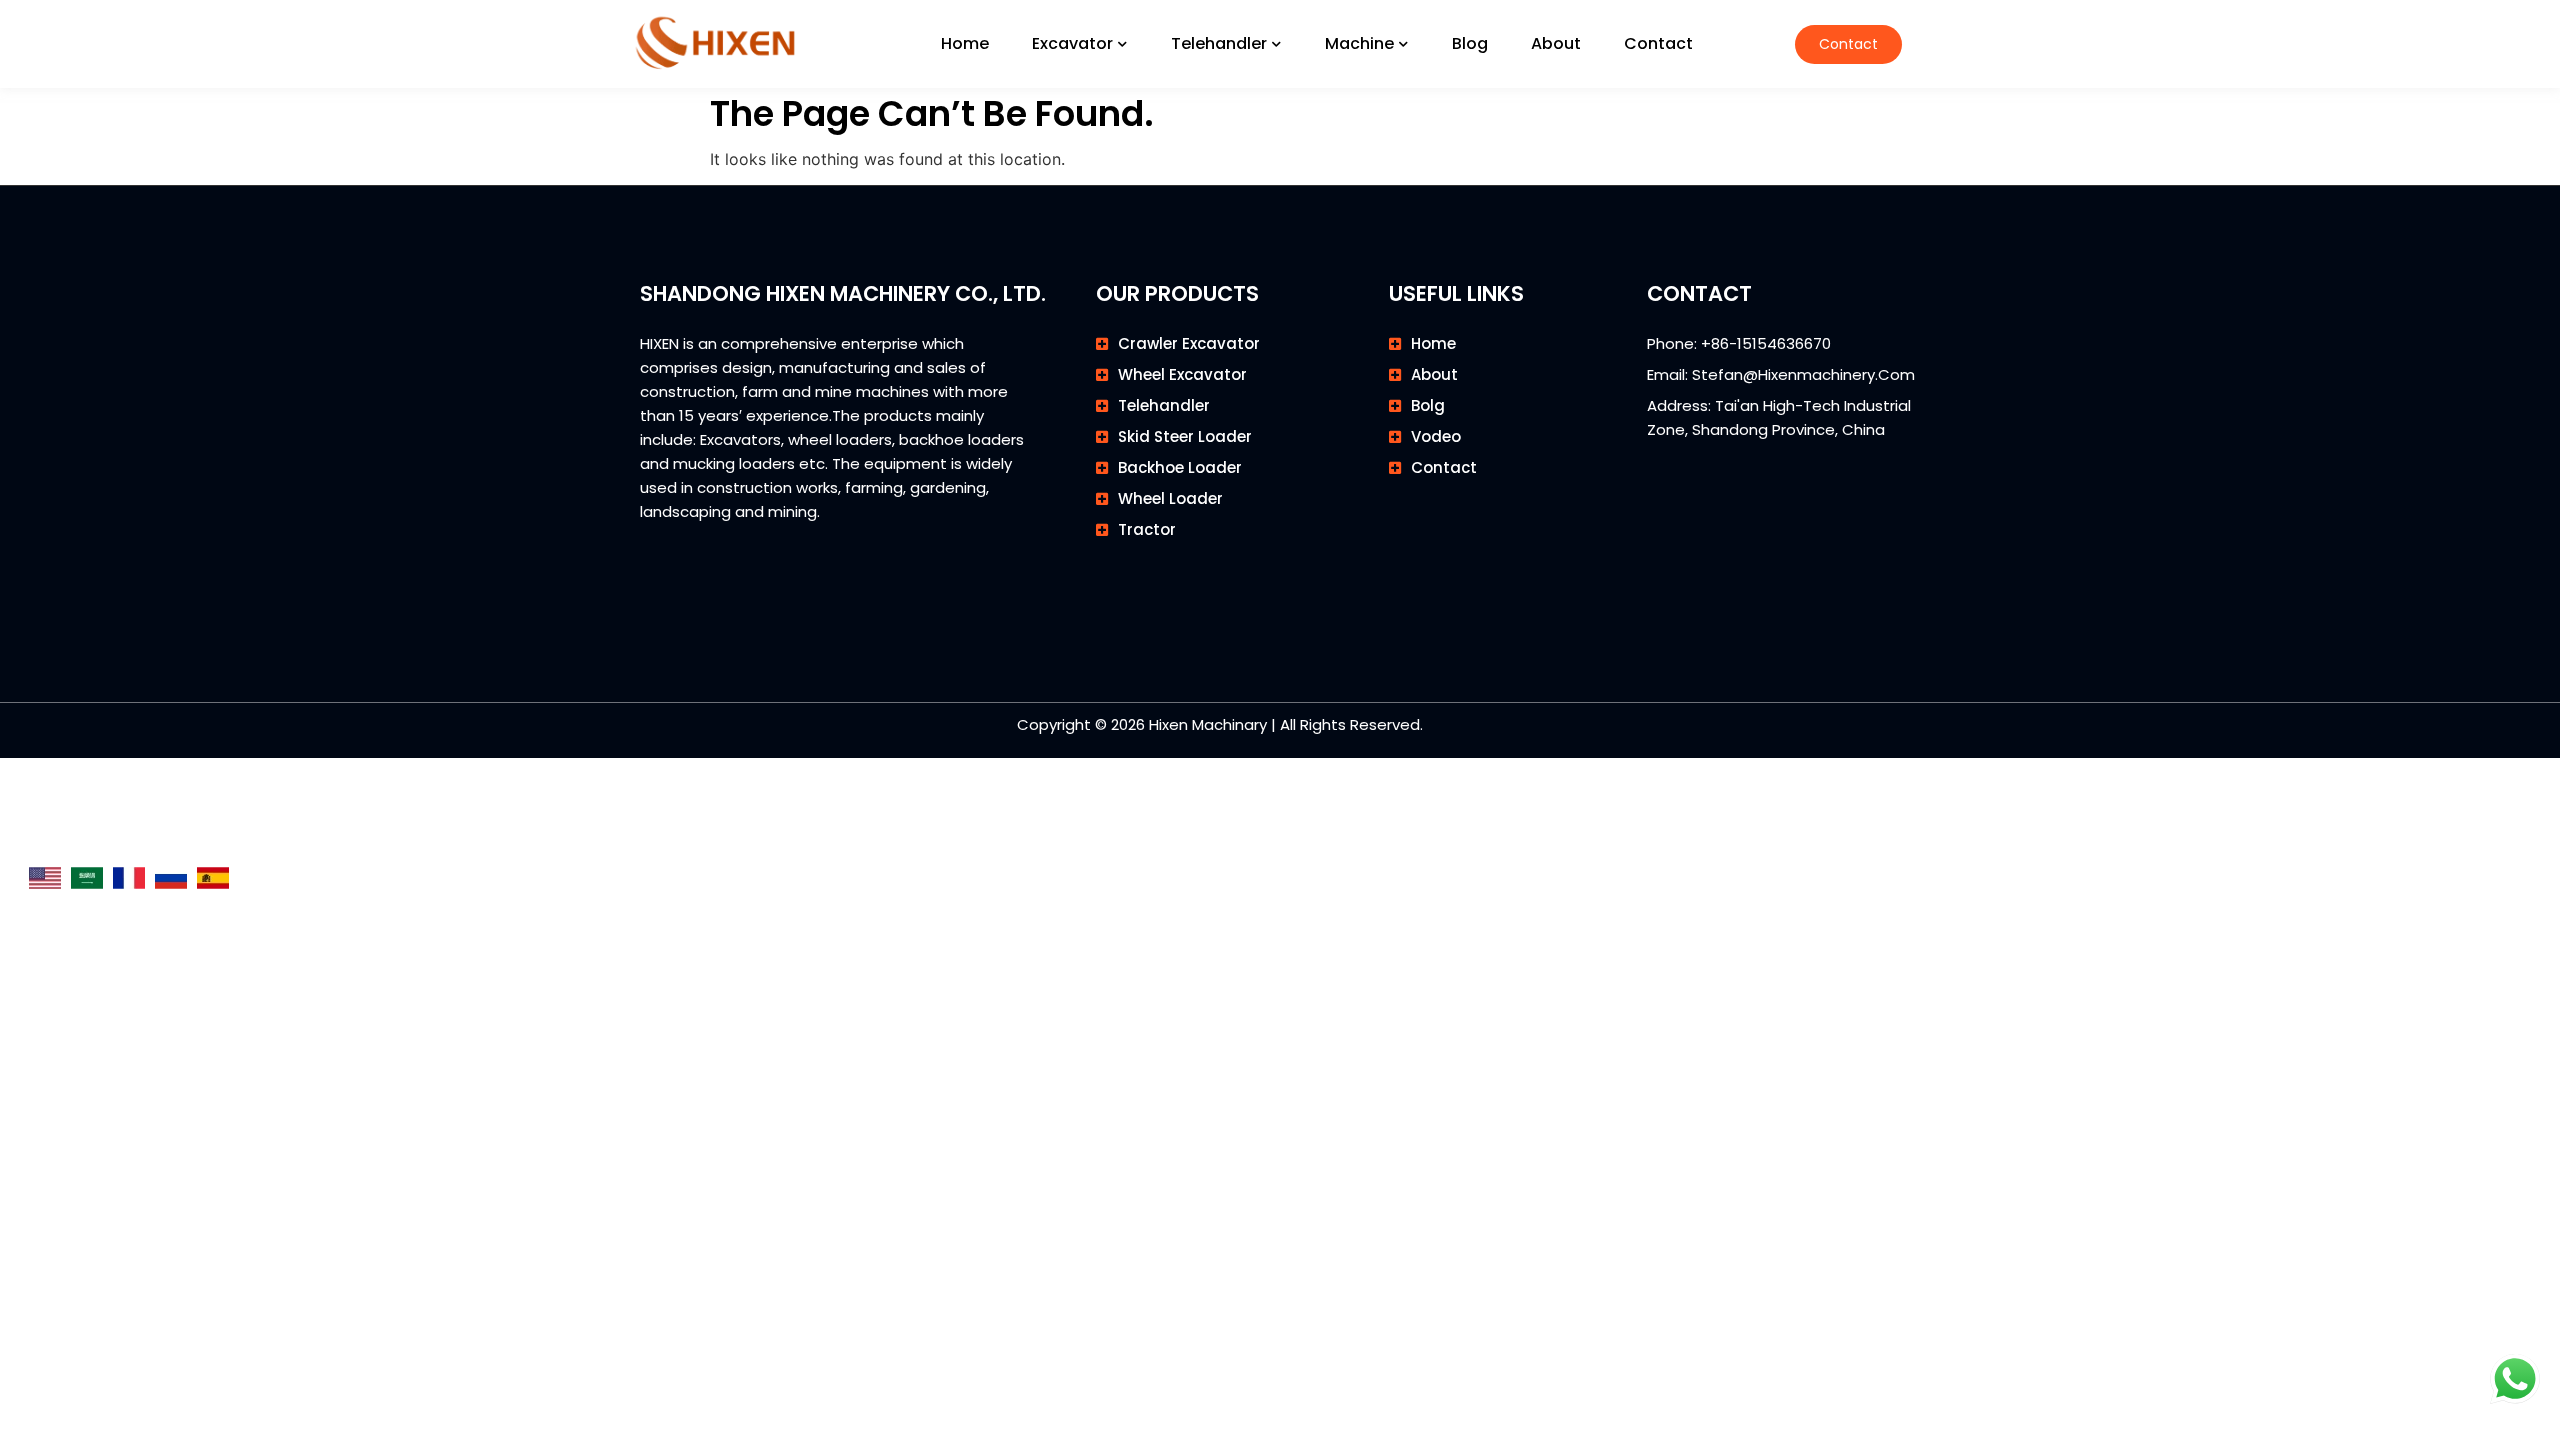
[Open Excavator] (1123, 44)
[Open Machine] (1404, 44)
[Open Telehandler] (1277, 44)
